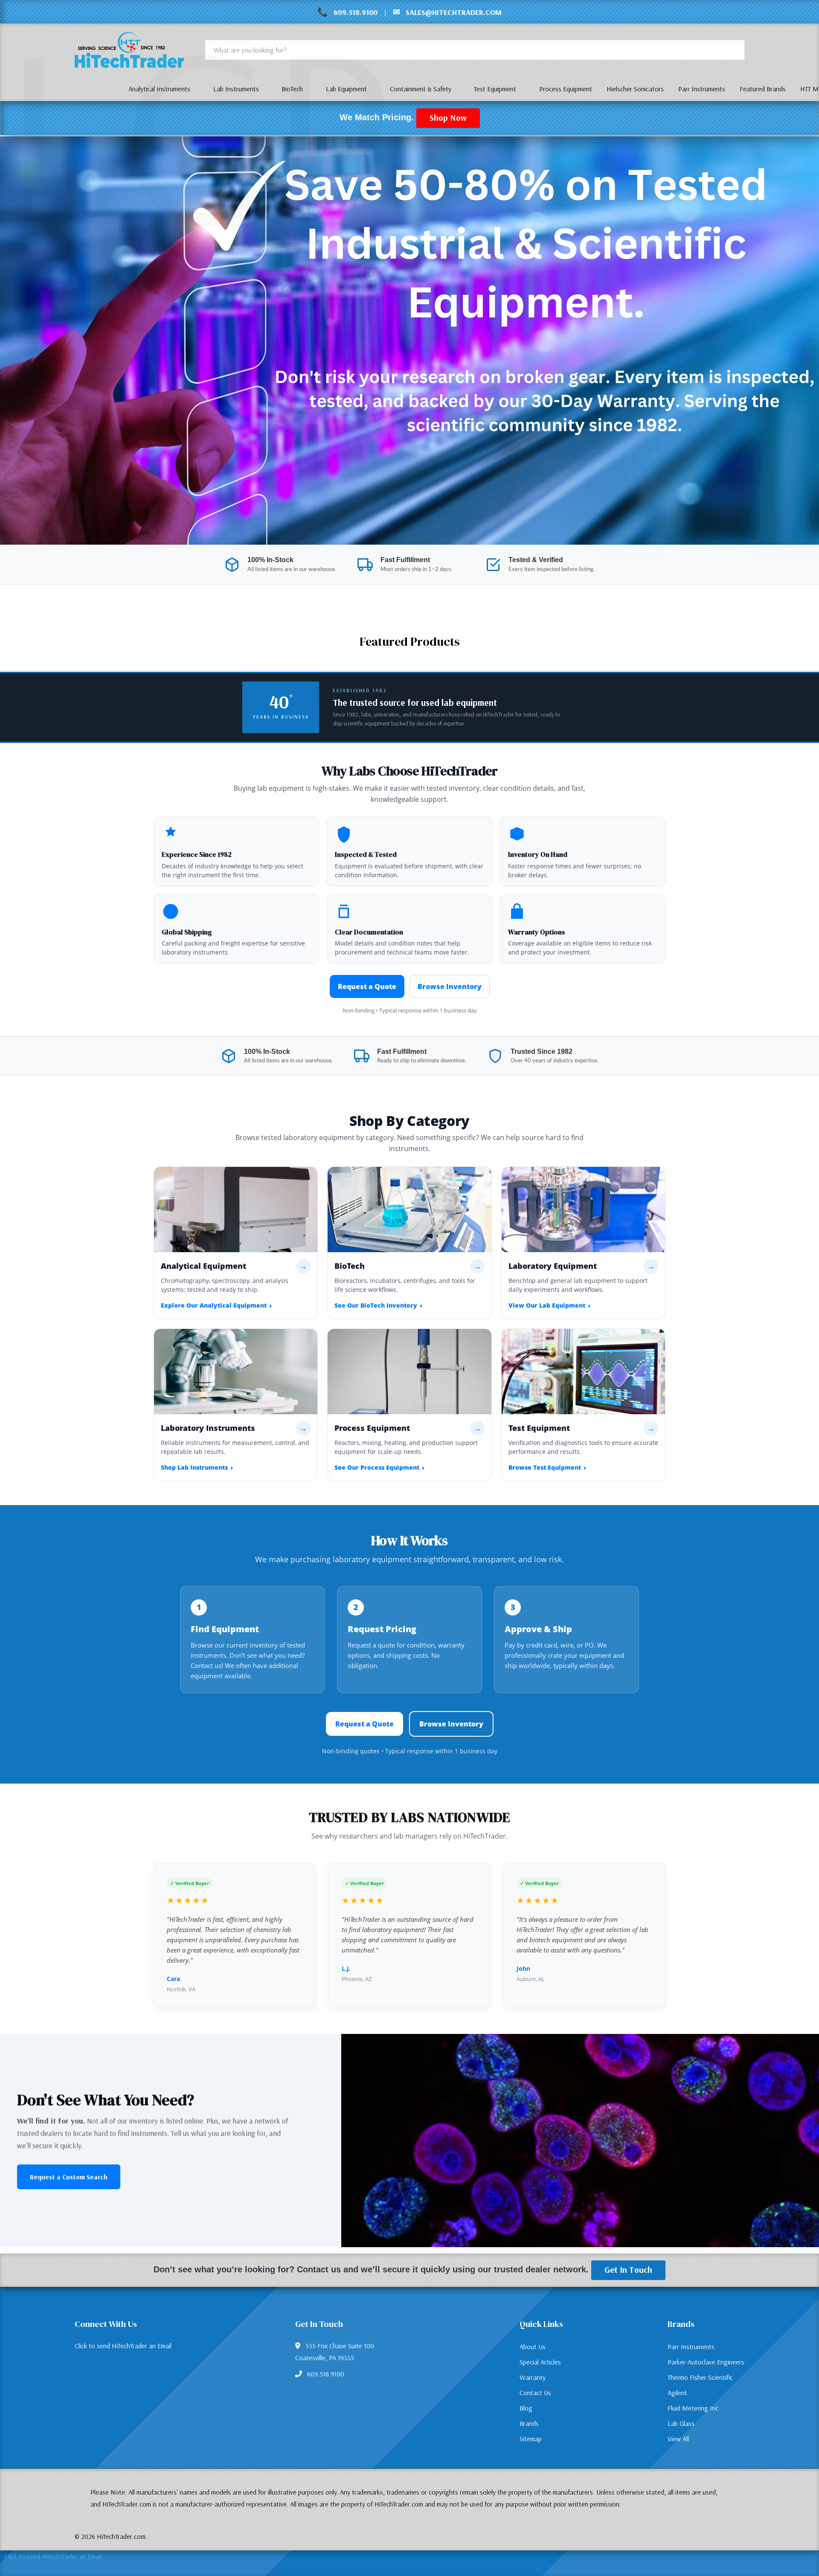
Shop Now (448, 117)
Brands (529, 2423)
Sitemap (531, 2439)
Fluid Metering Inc (693, 2408)
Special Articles (540, 2362)
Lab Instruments (236, 89)
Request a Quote (367, 986)
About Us (533, 2347)
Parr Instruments (691, 2347)
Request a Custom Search (69, 2177)
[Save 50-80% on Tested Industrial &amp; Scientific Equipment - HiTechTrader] (409, 340)
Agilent (677, 2393)
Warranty (533, 2377)
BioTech (292, 89)
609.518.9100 (356, 12)
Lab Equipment (346, 89)
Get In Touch (628, 2270)
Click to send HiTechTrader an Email (123, 2346)
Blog (526, 2408)
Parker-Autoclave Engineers (706, 2362)
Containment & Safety (421, 89)
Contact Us (535, 2393)
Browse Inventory (450, 986)
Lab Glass (681, 2423)
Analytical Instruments (159, 89)
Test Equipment (495, 89)
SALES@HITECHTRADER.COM (454, 12)
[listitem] (236, 1243)
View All (678, 2439)
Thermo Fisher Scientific (700, 2377)
